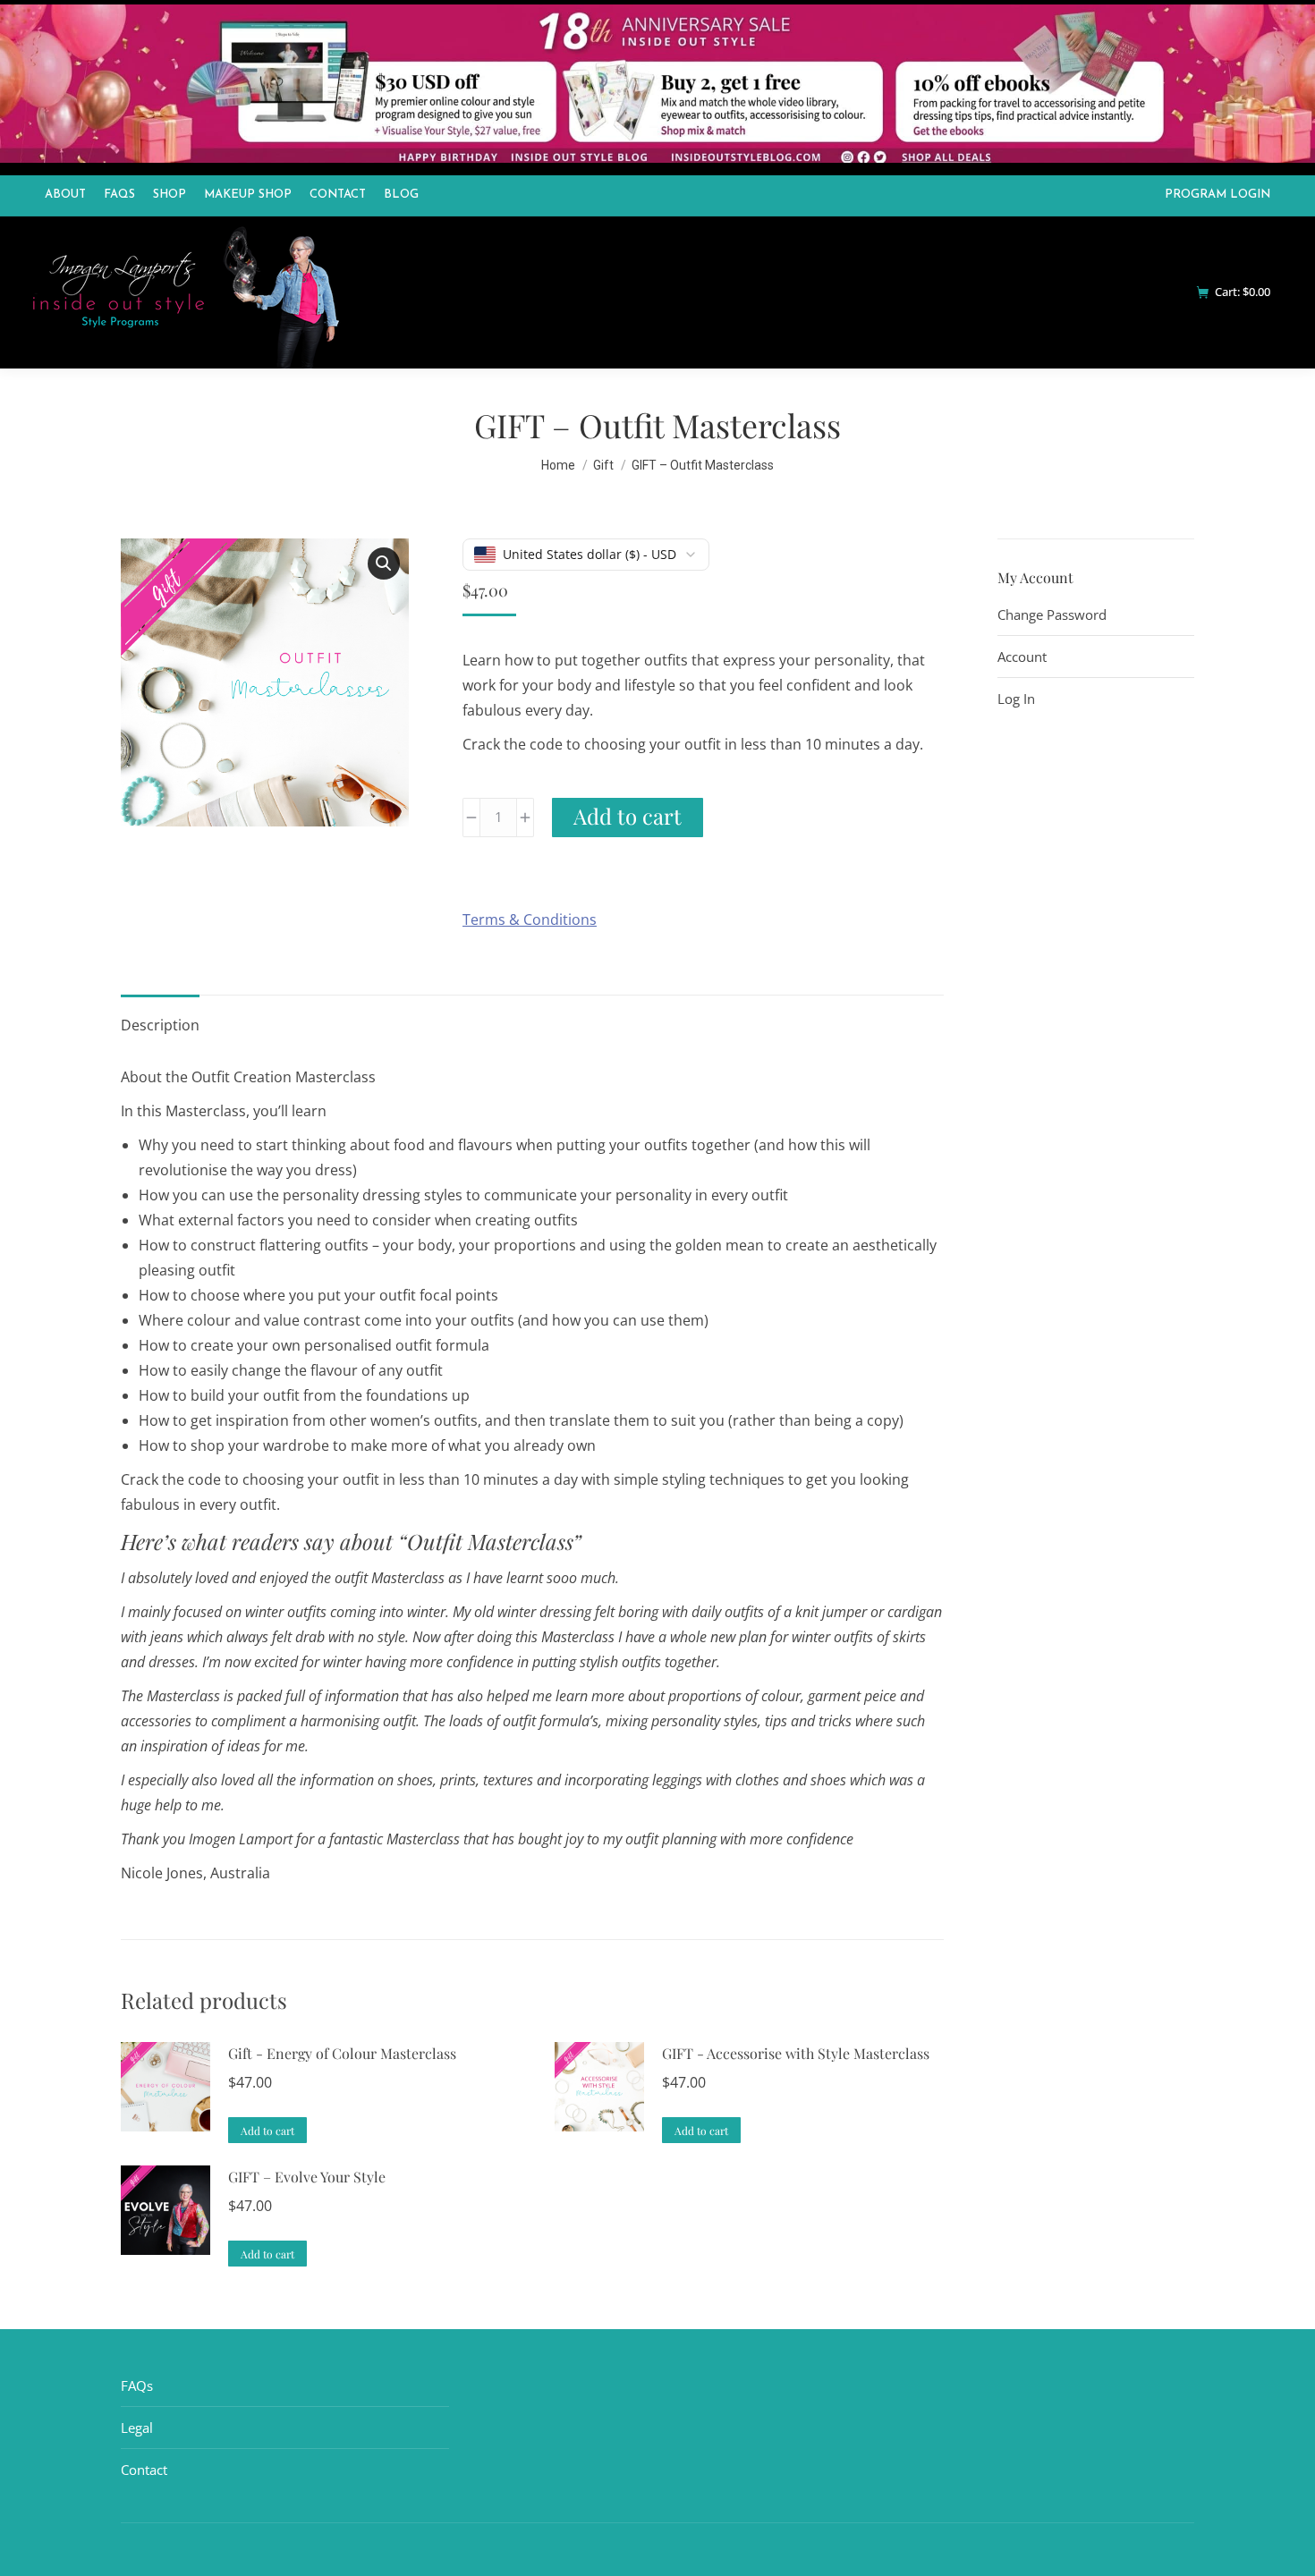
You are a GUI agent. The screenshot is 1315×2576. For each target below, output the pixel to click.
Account (1022, 657)
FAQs (137, 2385)
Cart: (1243, 292)
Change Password (1052, 614)
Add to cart (628, 816)
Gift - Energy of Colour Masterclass (342, 2053)
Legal (137, 2428)
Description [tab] (160, 1025)
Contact (144, 2470)
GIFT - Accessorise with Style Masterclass (796, 2053)
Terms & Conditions (530, 919)
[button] (384, 563)
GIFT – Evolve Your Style (307, 2177)
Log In (1016, 699)
